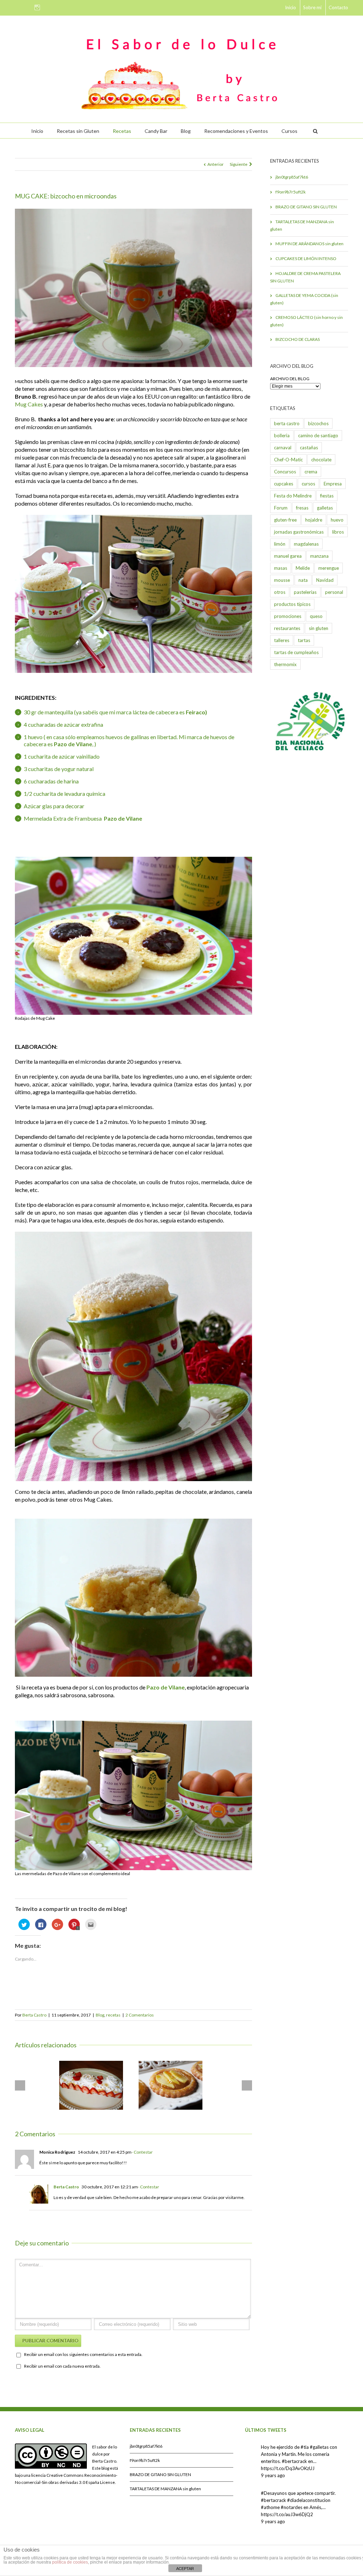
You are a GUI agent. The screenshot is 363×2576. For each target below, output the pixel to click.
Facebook (16, 7)
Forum (281, 508)
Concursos (285, 472)
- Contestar (142, 2152)
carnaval (283, 448)
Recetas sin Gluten (78, 131)
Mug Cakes (29, 404)
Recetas (122, 131)
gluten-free (285, 520)
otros (280, 592)
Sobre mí (312, 7)
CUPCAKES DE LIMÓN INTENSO (306, 258)
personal (334, 592)
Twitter (27, 7)
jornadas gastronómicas (299, 532)
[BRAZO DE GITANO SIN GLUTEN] (91, 2085)
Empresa (333, 484)
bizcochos (318, 423)
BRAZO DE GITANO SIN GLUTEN (306, 207)
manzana (319, 556)
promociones (288, 616)
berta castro (287, 423)
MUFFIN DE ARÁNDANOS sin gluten (309, 244)
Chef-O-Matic (288, 460)
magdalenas (306, 544)
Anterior (216, 164)
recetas (113, 2015)
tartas (304, 640)
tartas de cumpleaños (296, 652)
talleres (282, 640)
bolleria (282, 435)
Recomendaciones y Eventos (236, 131)
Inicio (291, 7)
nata (303, 580)
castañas (309, 448)
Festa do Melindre (293, 496)
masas (281, 568)
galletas (325, 508)
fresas (302, 508)
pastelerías (305, 592)
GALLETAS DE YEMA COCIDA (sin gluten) (304, 299)
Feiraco (196, 712)
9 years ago (273, 2475)
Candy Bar (156, 131)
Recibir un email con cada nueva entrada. (62, 2366)
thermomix (285, 664)
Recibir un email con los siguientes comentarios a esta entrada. (83, 2354)
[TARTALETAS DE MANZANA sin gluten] (171, 2085)
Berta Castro (34, 2015)
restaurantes (287, 628)
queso (316, 616)
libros (338, 532)
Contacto (338, 7)
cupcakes (284, 484)
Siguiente (239, 164)
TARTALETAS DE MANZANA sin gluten (302, 225)
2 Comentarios (140, 2015)
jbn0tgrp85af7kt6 (292, 177)
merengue (329, 568)
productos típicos (292, 604)
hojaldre (314, 520)
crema (311, 472)
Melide (303, 568)
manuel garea (288, 556)
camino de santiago (318, 435)
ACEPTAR (185, 2569)
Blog (186, 131)
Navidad (325, 580)
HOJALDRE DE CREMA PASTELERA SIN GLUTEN (305, 277)
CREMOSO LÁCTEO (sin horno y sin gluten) (306, 321)
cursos (308, 484)
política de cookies (70, 2562)
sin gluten (319, 628)
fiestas (327, 496)
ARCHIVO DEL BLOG (290, 379)
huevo (337, 520)
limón (280, 544)
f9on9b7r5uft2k (291, 192)
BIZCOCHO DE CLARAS (298, 339)
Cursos (289, 131)
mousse (282, 580)
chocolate (321, 460)
